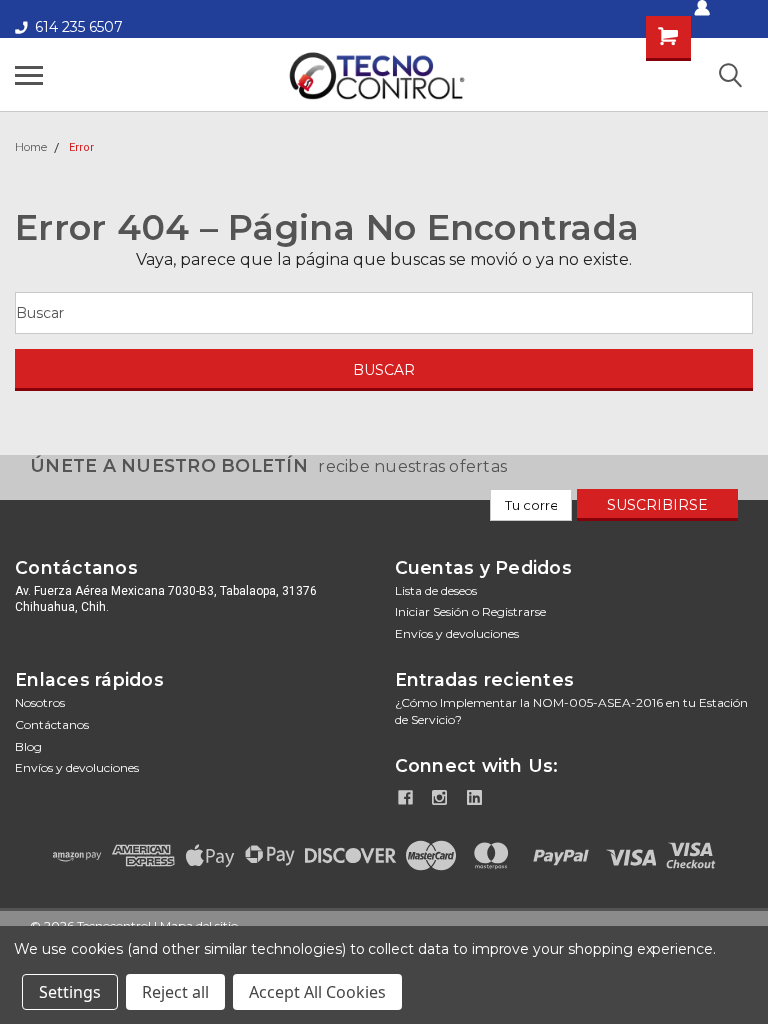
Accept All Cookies (317, 992)
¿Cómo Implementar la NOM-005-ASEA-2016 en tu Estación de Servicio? (571, 711)
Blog (28, 746)
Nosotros (40, 702)
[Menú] (29, 75)
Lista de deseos (436, 590)
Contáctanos (52, 724)
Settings (70, 992)
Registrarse (514, 611)
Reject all (175, 992)
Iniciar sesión (432, 611)
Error (81, 147)
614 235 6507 (79, 27)
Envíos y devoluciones (457, 633)
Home (31, 147)
